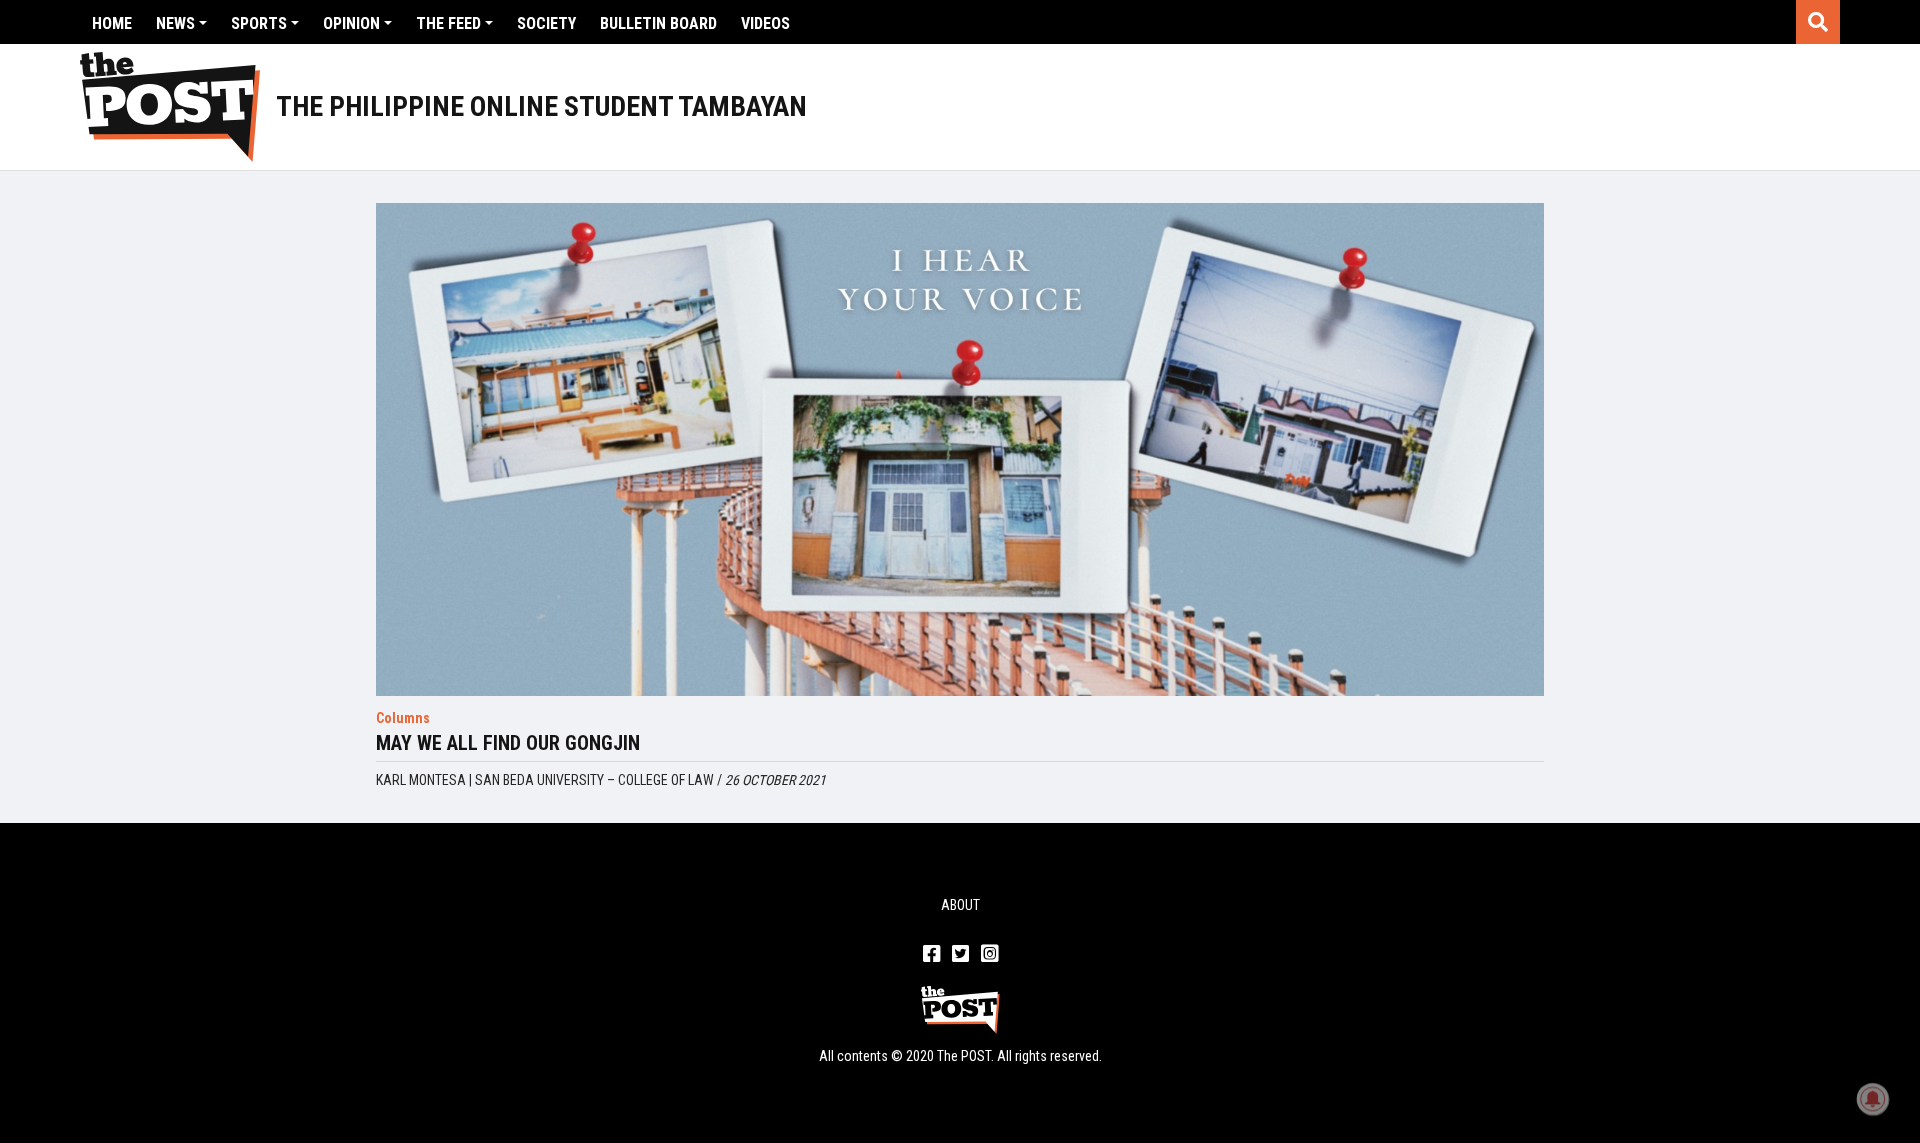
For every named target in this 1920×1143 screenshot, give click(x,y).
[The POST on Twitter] (960, 955)
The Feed (448, 23)
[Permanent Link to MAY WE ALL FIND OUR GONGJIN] (960, 449)
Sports (259, 23)
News (175, 23)
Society (546, 23)
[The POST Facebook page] (931, 955)
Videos (765, 23)
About (960, 905)
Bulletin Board (658, 23)
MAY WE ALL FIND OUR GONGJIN (508, 743)
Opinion (351, 23)
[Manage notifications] (1873, 1099)
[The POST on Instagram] (989, 955)
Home (112, 23)
